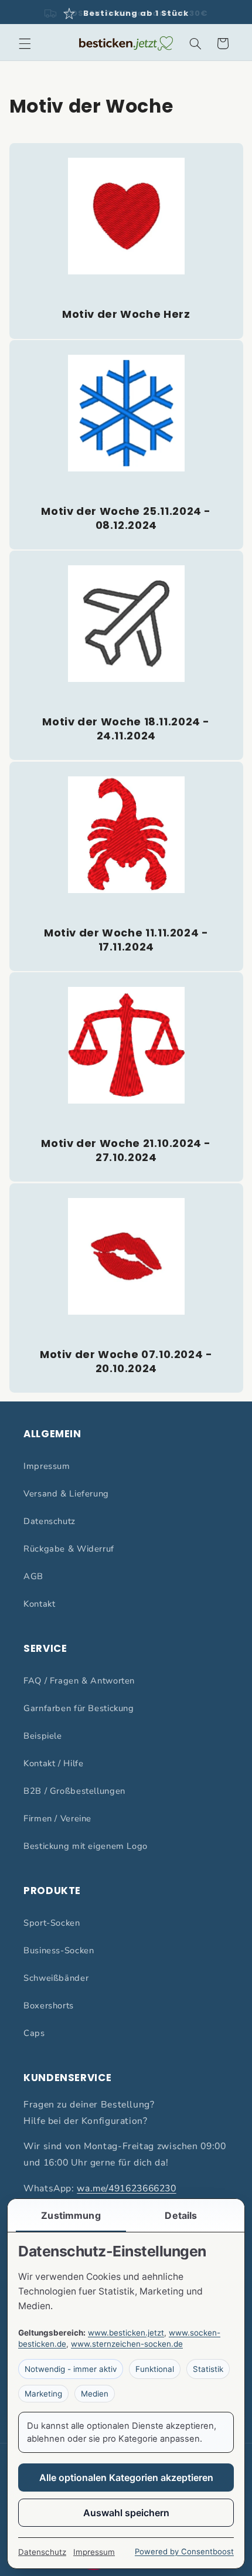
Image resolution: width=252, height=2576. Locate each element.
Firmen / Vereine (57, 1818)
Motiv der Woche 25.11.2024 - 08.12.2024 (126, 518)
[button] (25, 43)
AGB (33, 1576)
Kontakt (39, 1604)
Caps (34, 2033)
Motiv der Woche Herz (126, 314)
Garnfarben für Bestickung (79, 1708)
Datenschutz (50, 1521)
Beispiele (43, 1736)
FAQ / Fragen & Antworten (79, 1681)
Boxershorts (49, 2005)
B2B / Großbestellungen (74, 1791)
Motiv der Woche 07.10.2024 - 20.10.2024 (126, 1361)
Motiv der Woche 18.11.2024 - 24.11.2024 (126, 729)
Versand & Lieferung (66, 1494)
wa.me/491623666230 (126, 2188)
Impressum (47, 1466)
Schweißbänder (56, 1978)
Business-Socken (59, 1950)
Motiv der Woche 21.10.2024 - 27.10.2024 (126, 1150)
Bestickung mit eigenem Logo (86, 1846)
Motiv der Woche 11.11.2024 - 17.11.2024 (126, 940)
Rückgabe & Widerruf (69, 1549)
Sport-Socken (52, 1923)
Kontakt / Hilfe (53, 1763)
